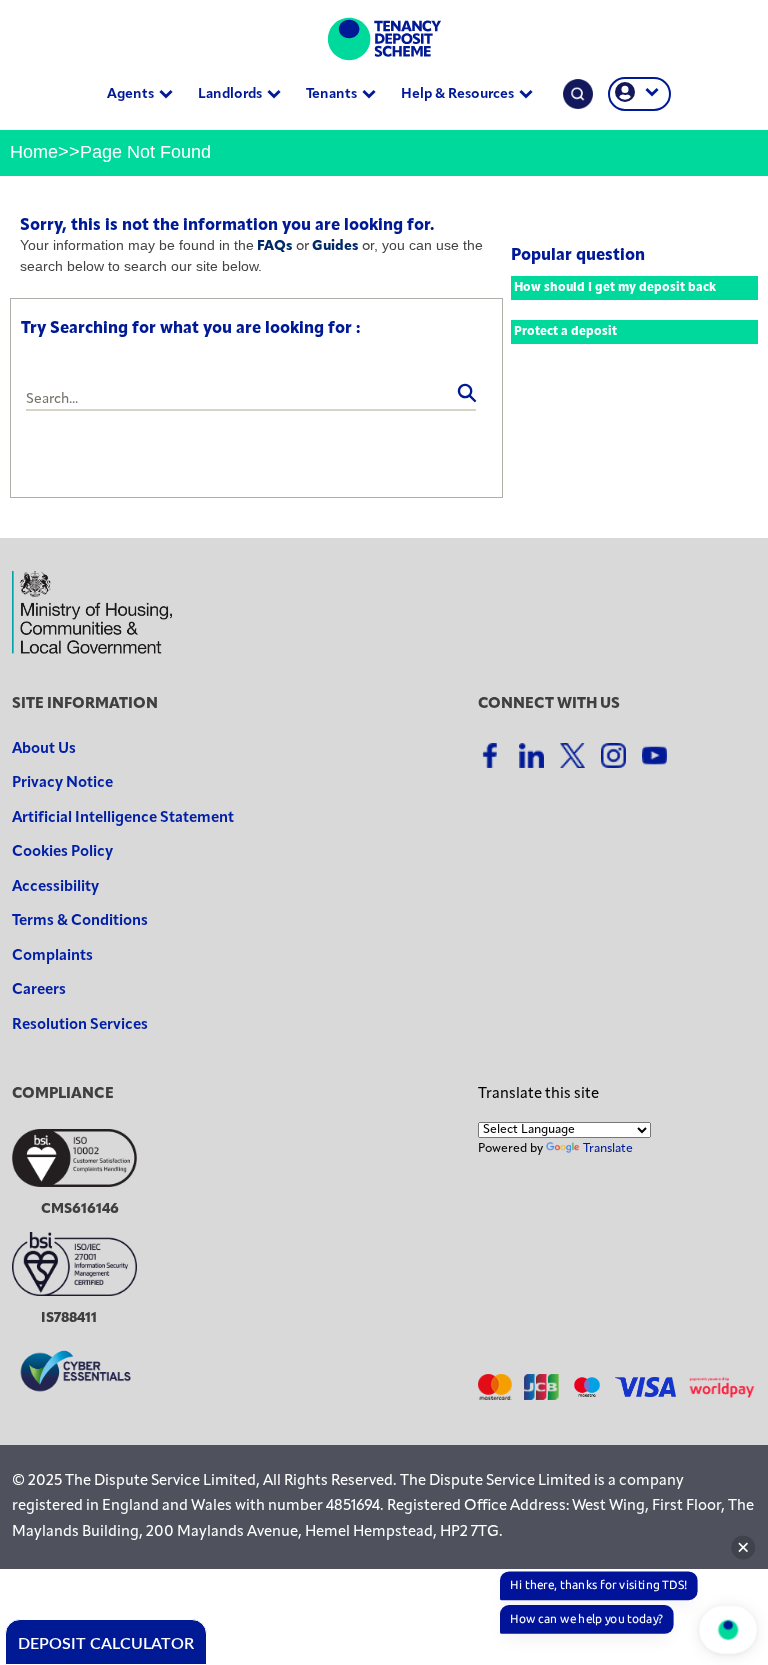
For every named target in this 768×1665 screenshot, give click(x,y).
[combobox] (251, 400)
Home (34, 152)
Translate (608, 1149)
